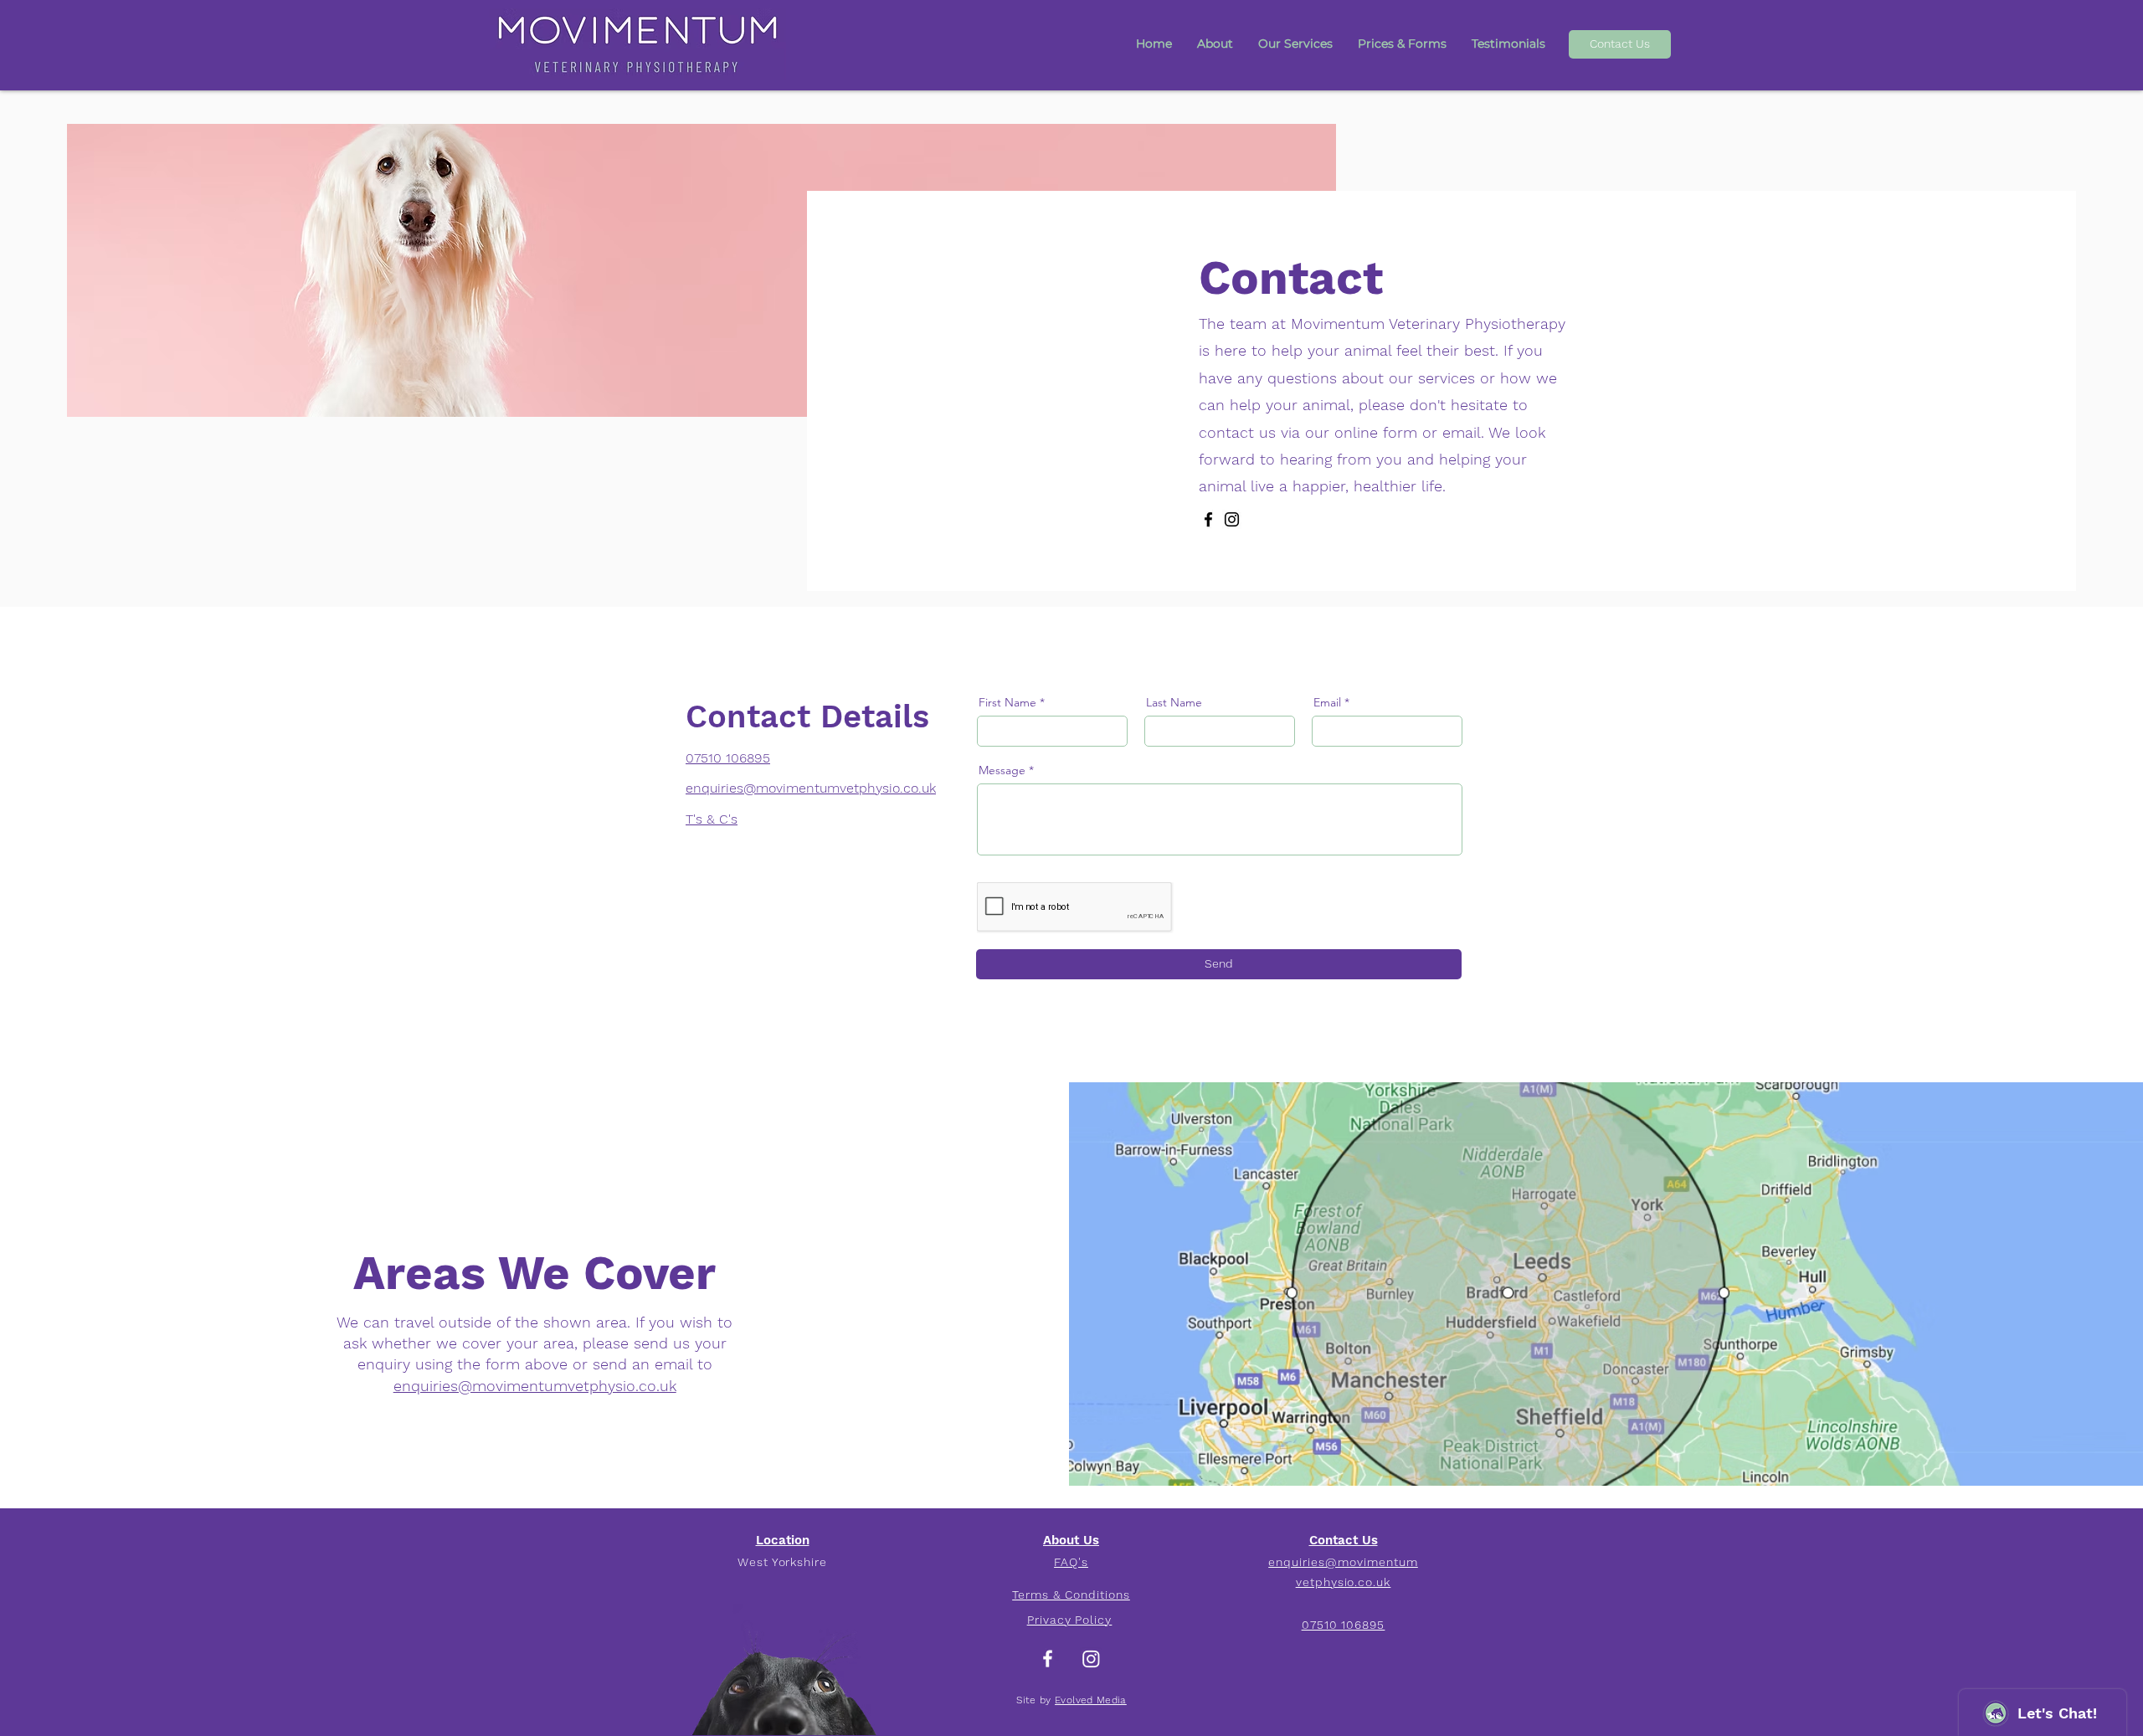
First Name (1007, 702)
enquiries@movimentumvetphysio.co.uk (535, 1386)
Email (1327, 702)
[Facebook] (1208, 519)
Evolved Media (1091, 1700)
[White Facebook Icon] (1048, 1659)
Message (1002, 770)
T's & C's (712, 819)
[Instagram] (1232, 519)
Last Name (1174, 702)
